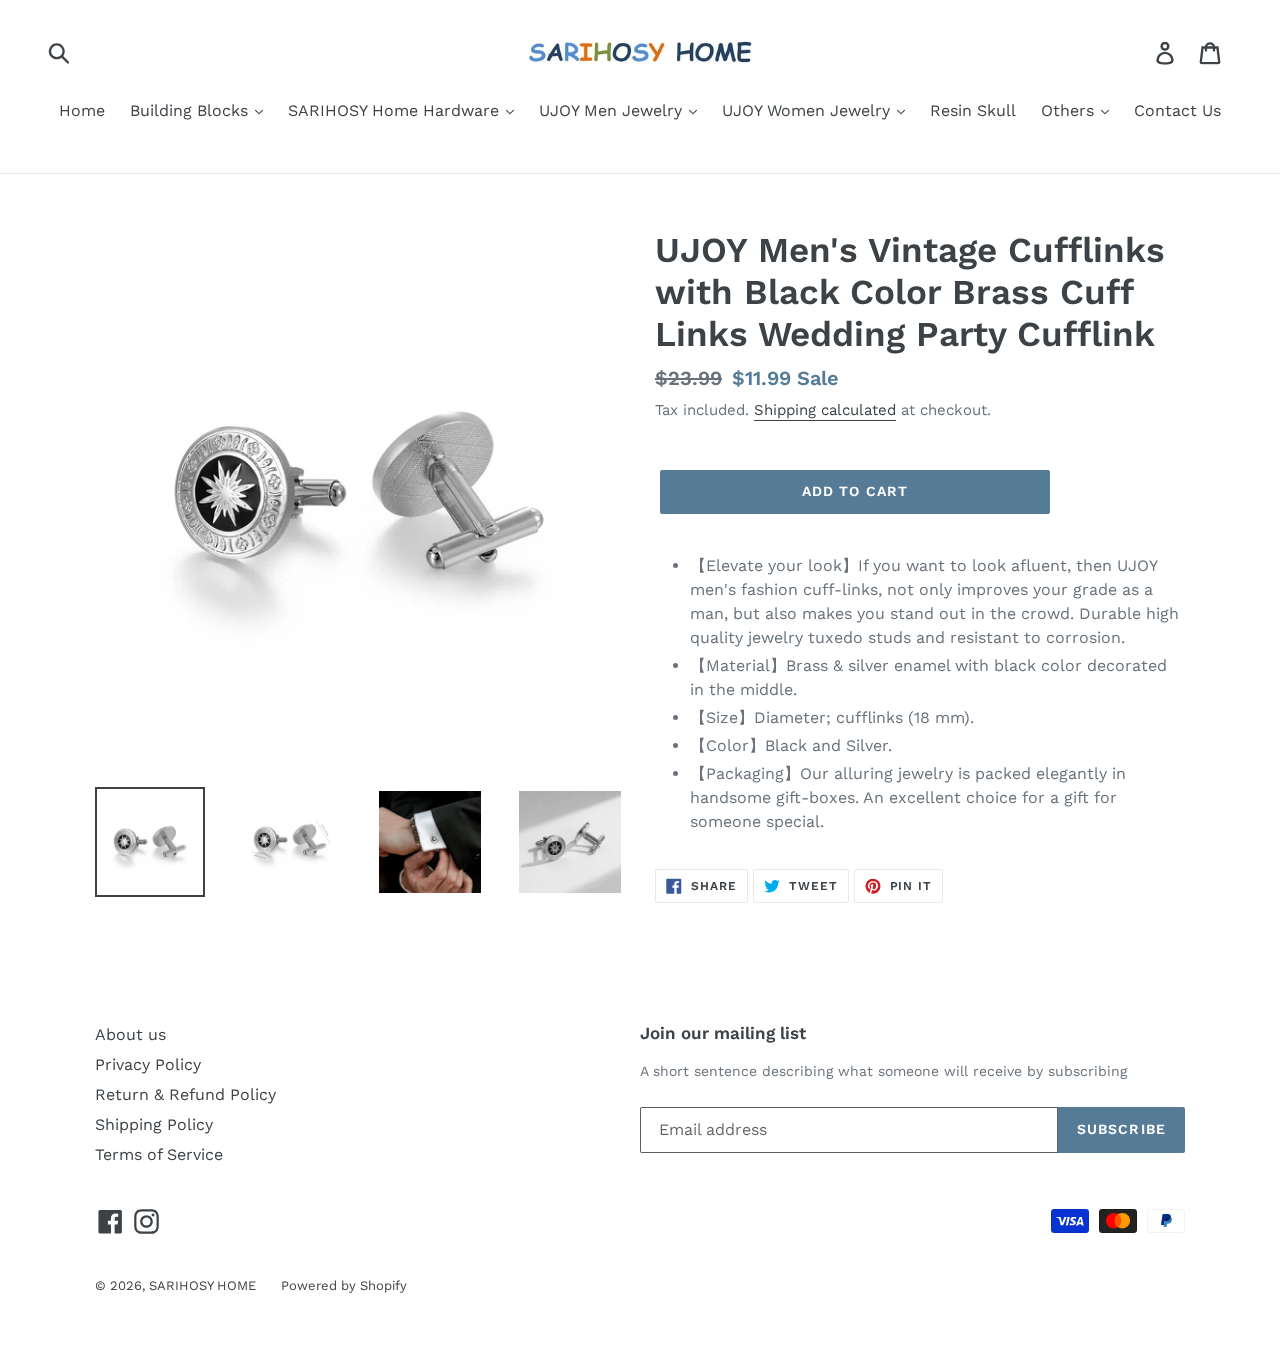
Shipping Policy (154, 1124)
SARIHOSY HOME (202, 1285)
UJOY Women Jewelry (808, 110)
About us (130, 1034)
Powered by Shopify (344, 1285)
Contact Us (1177, 110)
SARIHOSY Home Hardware (396, 110)
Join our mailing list (723, 1033)
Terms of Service (159, 1154)
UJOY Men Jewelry (613, 110)
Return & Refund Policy (185, 1094)
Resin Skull (973, 110)
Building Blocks (191, 110)
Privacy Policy (148, 1064)
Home (82, 110)
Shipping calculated (825, 410)
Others (1070, 110)
